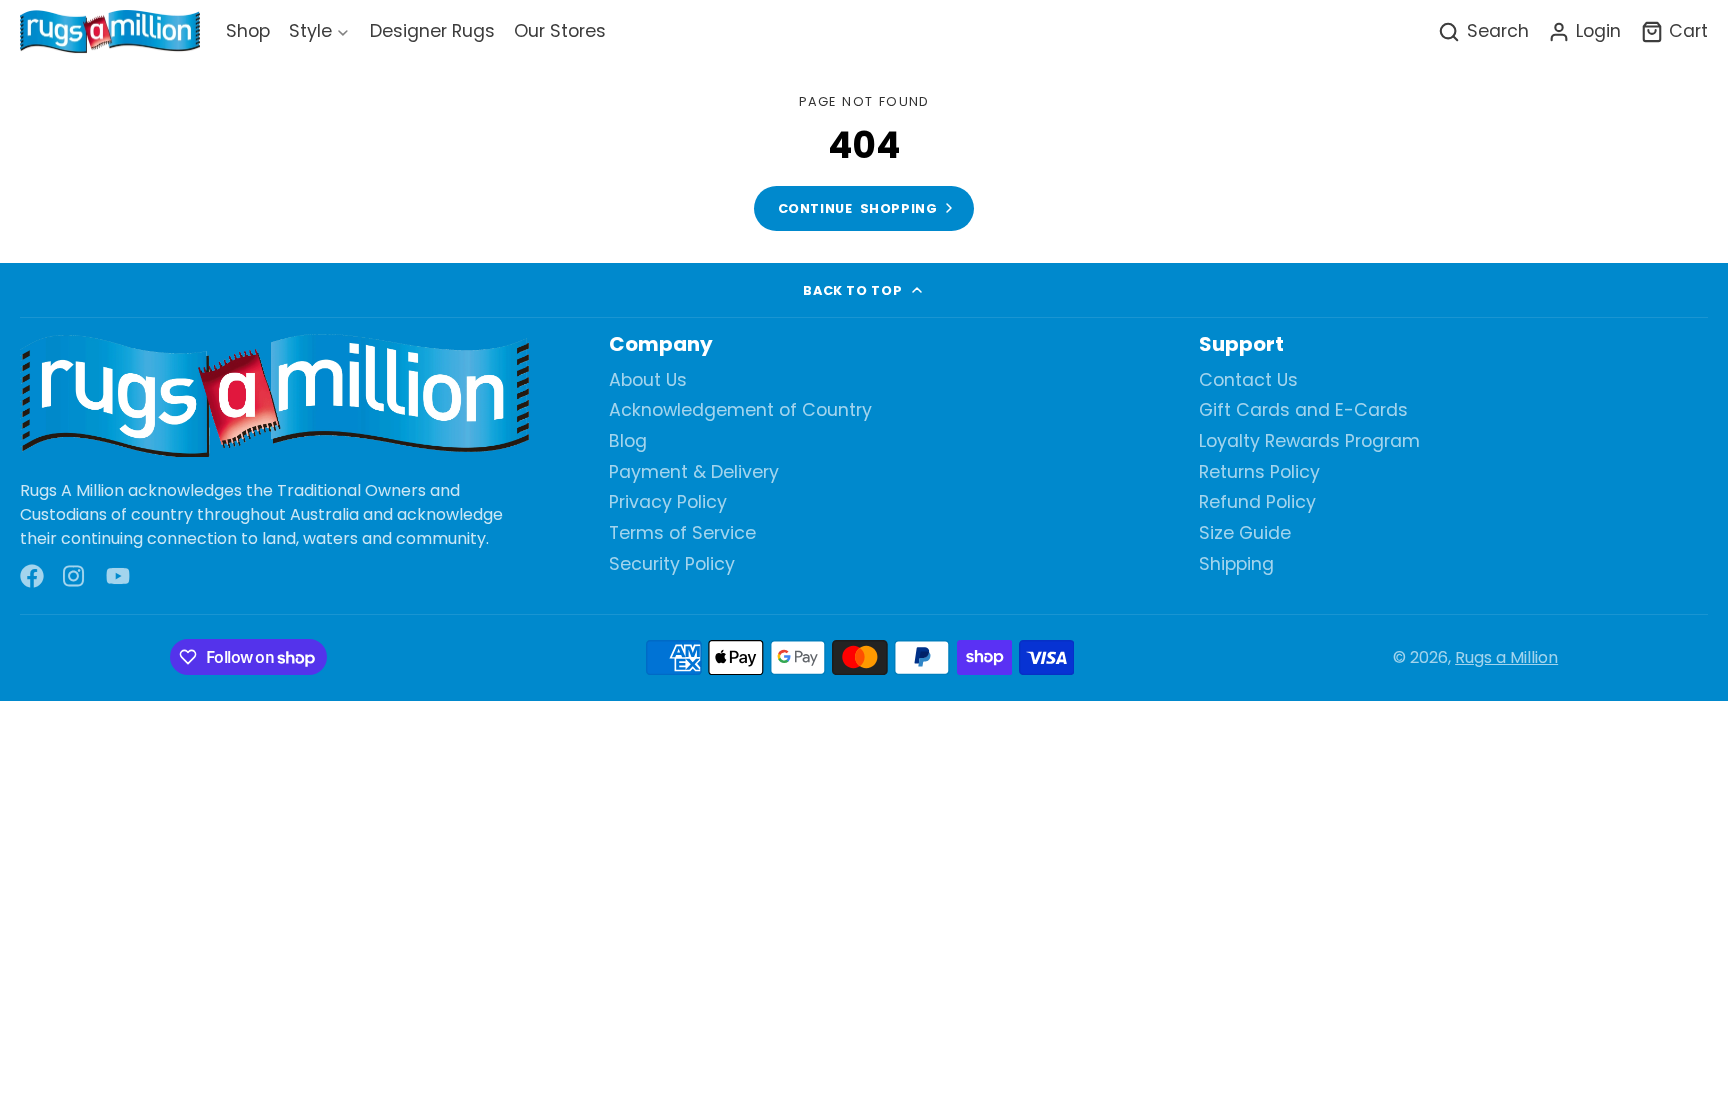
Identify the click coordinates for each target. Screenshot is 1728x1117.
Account (1584, 32)
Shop (248, 31)
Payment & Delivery (694, 472)
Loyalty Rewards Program (1309, 441)
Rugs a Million (1506, 657)
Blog (628, 441)
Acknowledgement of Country (740, 410)
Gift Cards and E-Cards (1303, 410)
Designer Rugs (432, 31)
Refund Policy (1257, 502)
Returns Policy (1259, 472)
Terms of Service (682, 533)
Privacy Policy (668, 502)
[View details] (274, 397)
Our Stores (560, 31)
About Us (648, 380)
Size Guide (1245, 533)
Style (310, 31)
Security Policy (672, 564)
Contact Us (1248, 380)
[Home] (110, 32)
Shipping (1236, 564)
